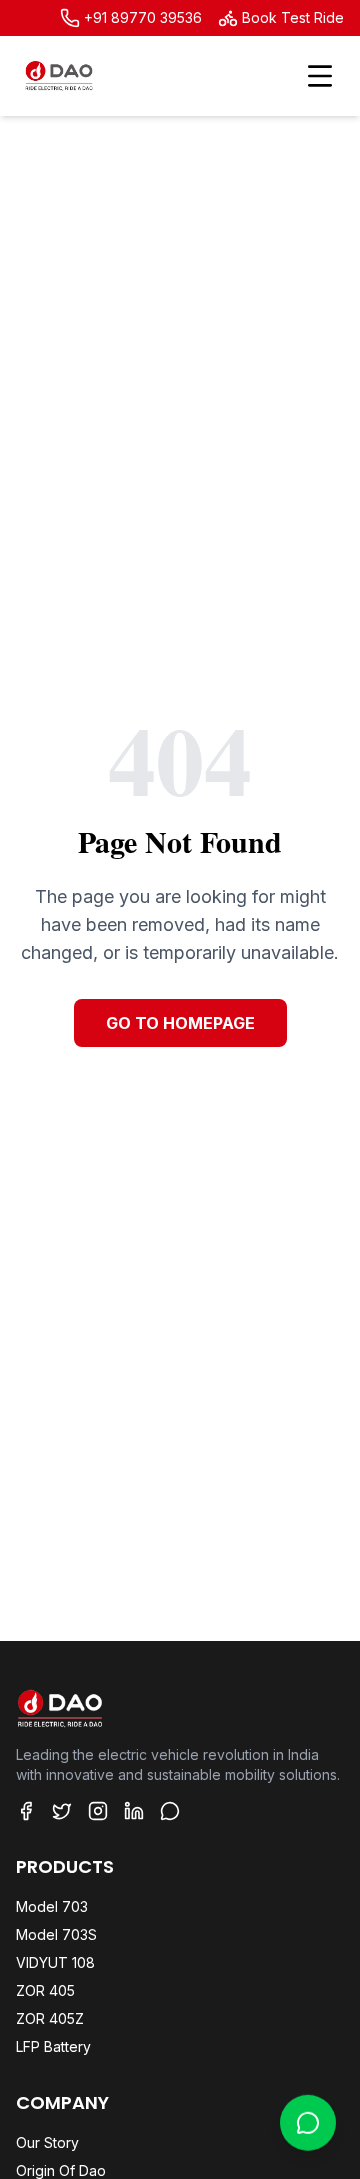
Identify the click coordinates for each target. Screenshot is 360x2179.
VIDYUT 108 (55, 1962)
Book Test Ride (293, 17)
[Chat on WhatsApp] (308, 2117)
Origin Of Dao (61, 2170)
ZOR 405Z (50, 2018)
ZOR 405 (45, 1990)
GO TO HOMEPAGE (180, 1023)
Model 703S (56, 1934)
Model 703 (52, 1906)
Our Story (47, 2142)
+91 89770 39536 (143, 17)
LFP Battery (53, 2046)
